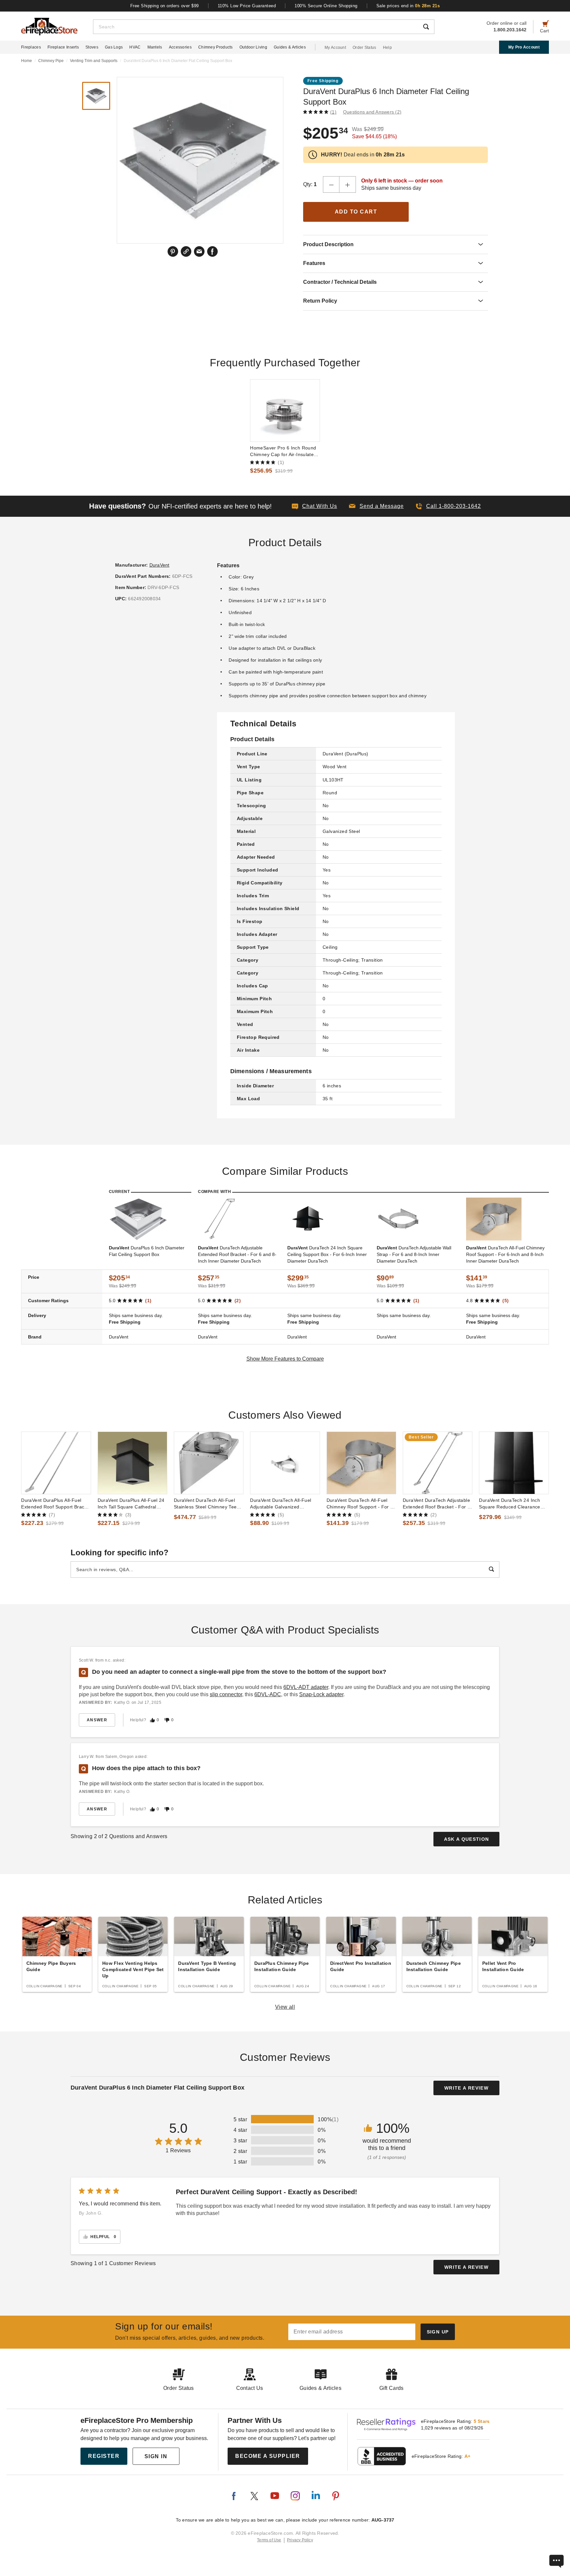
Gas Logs (114, 47)
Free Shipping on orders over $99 (165, 6)
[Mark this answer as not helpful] (167, 1720)
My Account (335, 48)
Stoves (92, 47)
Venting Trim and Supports (94, 61)
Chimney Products (216, 47)
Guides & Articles (290, 47)
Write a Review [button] (466, 2088)
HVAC (135, 47)
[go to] (285, 411)
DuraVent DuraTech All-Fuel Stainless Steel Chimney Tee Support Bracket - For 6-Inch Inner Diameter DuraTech (206, 1504)
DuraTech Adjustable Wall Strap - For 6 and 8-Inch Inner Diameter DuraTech (414, 1254)
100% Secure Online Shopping (326, 6)
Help (387, 48)
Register (104, 2456)
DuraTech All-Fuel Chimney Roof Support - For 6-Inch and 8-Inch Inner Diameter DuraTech (505, 1254)
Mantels (155, 47)
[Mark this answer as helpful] (152, 1720)
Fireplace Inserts (63, 47)
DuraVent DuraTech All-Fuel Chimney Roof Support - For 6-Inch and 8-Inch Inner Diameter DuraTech (361, 1504)
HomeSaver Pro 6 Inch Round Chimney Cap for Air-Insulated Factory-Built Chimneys (283, 451)
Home (27, 61)
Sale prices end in (408, 6)
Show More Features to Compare (285, 1359)
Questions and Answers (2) (372, 112)
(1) (333, 112)
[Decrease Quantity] (331, 184)
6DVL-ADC (268, 1694)
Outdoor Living (253, 47)
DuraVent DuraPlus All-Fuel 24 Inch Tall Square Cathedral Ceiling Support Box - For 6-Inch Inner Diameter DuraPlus (131, 1504)
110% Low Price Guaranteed (247, 6)
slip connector (226, 1694)
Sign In (156, 2456)
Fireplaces (31, 47)
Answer (97, 1720)
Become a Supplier (268, 2456)
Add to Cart (356, 212)
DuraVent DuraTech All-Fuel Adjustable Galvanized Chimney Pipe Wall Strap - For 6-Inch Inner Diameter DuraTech (283, 1504)
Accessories (180, 47)
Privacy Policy (300, 2540)
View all (285, 2007)
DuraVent (159, 565)
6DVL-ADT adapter (306, 1687)
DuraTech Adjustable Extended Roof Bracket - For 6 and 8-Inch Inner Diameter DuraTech (237, 1254)
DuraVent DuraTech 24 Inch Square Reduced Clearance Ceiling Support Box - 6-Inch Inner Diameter (510, 1504)
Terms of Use (269, 2540)
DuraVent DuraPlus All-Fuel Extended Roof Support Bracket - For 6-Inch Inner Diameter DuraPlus (56, 1504)
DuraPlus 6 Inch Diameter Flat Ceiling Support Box (147, 1251)
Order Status (364, 48)
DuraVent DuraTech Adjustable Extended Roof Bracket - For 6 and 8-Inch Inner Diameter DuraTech (436, 1504)
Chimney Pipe (51, 61)
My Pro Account (524, 47)
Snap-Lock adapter (321, 1694)
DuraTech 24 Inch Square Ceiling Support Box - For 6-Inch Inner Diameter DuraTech (327, 1254)
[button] (376, 506)
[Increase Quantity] (348, 184)
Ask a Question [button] (467, 1839)
